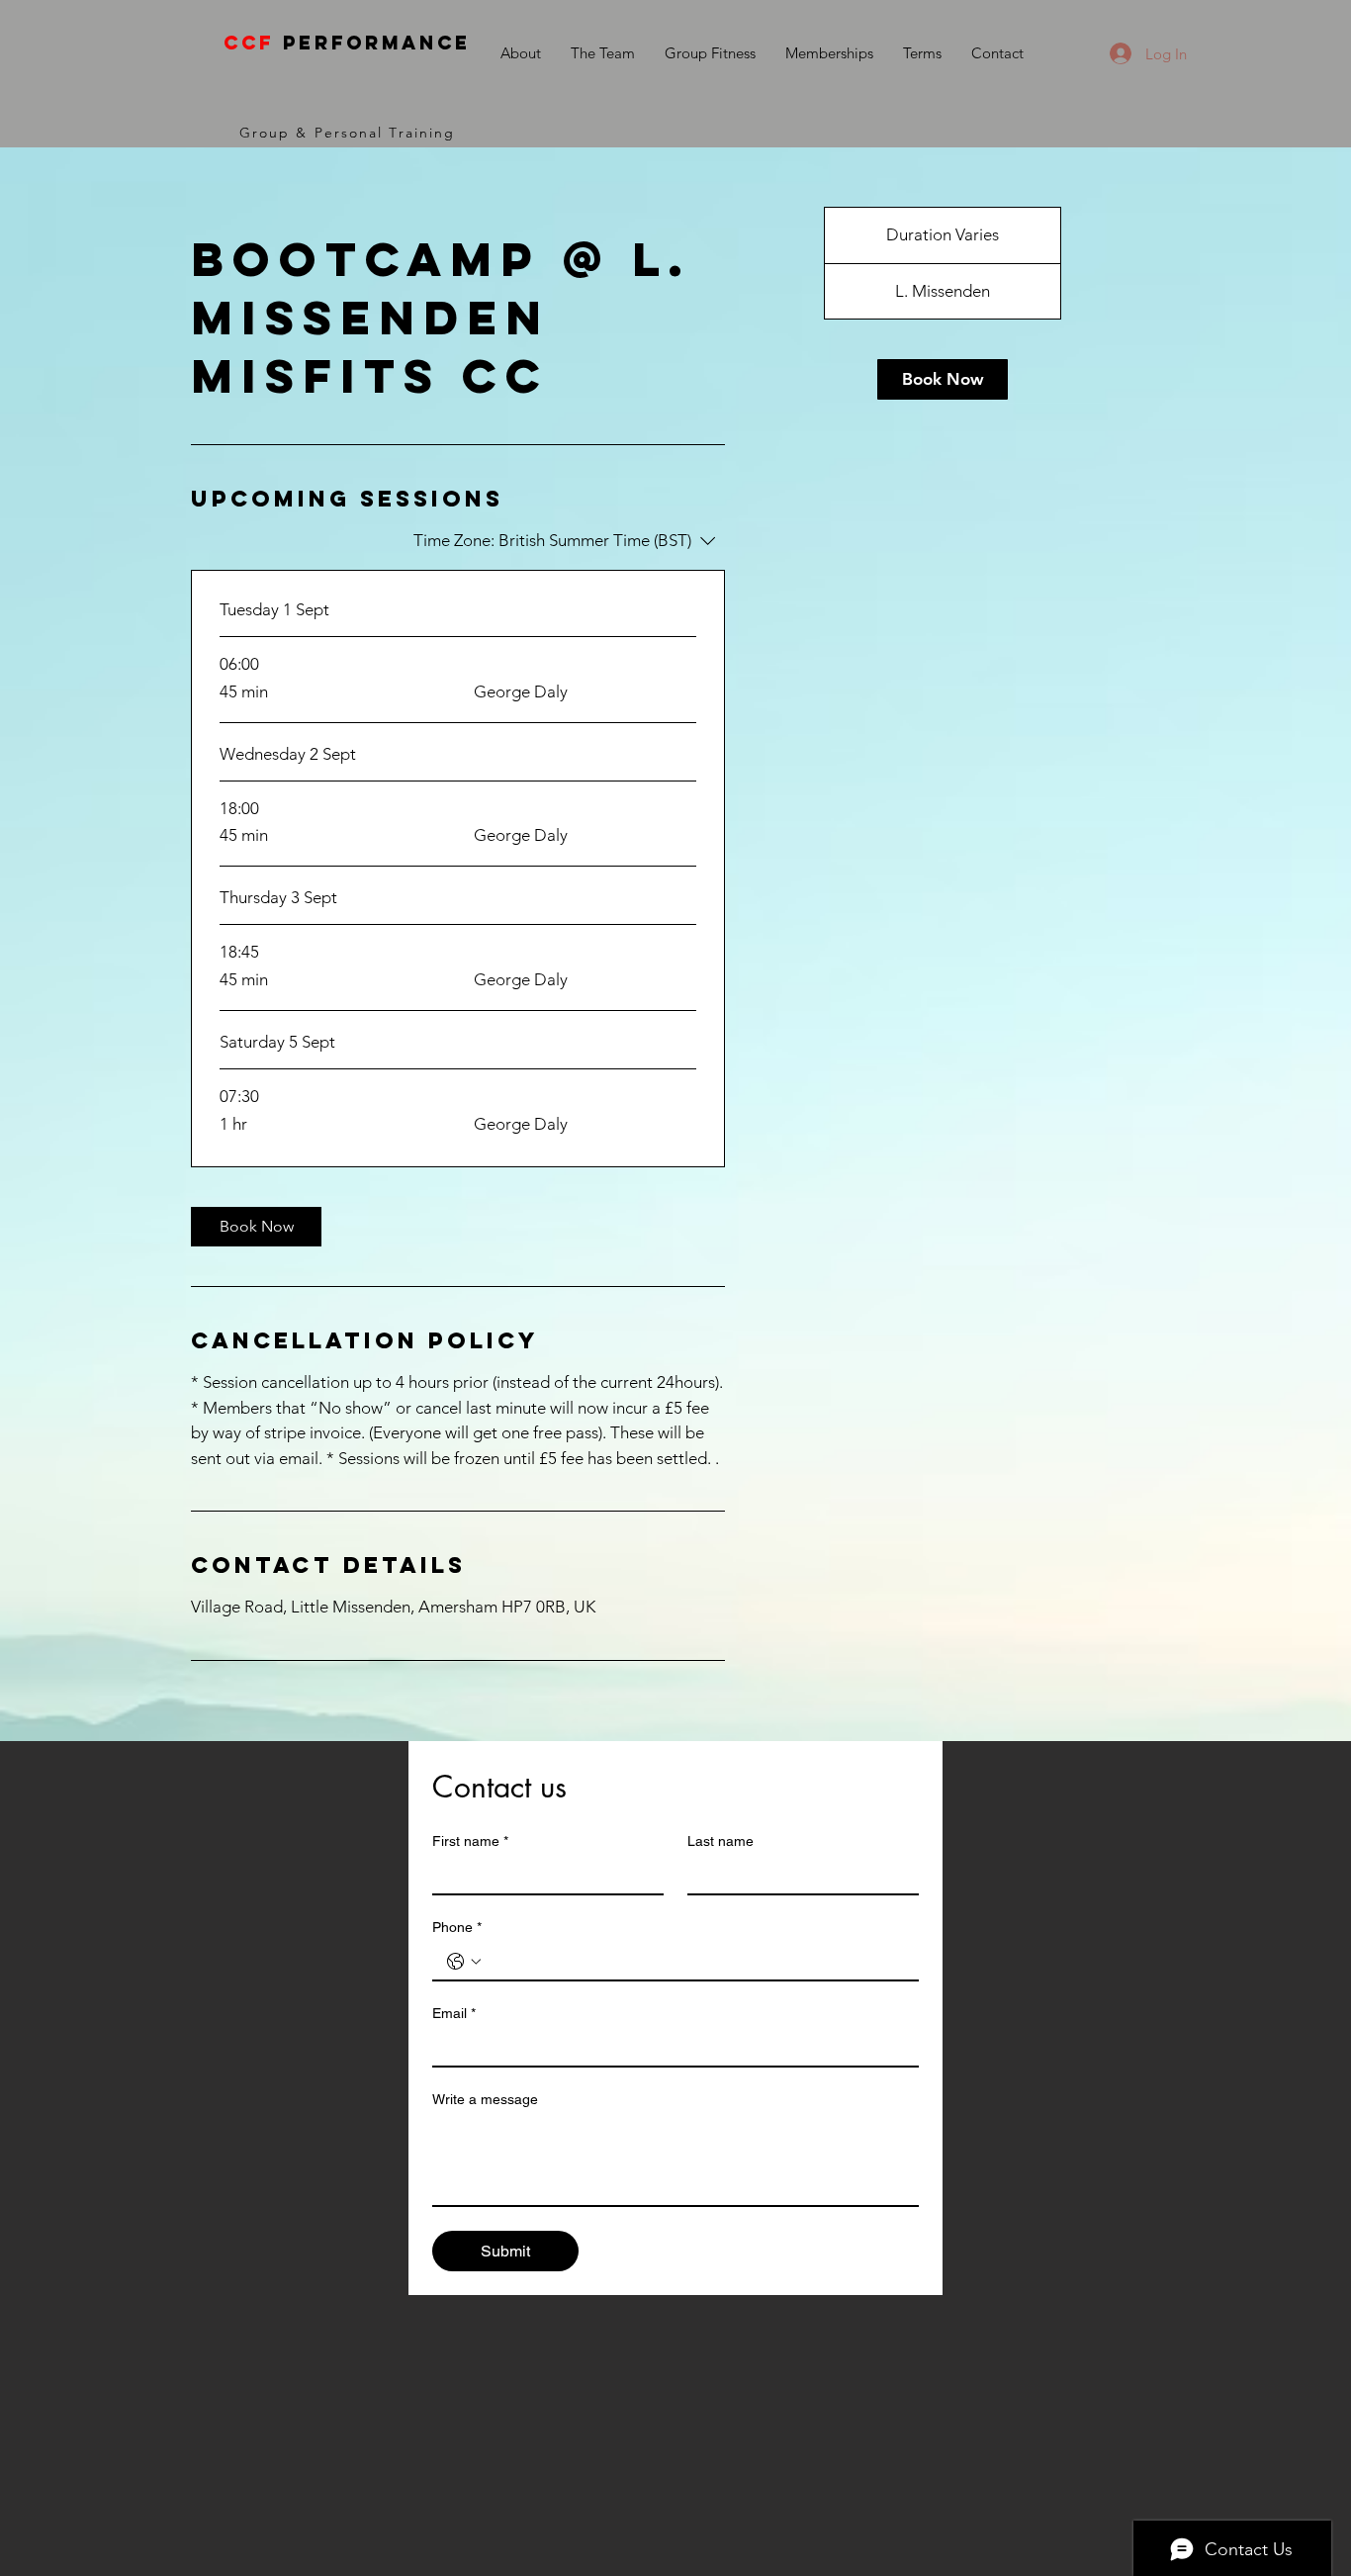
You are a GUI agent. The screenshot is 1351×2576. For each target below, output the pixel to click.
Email (454, 2013)
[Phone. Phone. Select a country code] (464, 1962)
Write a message (485, 2099)
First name (470, 1841)
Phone (457, 1927)
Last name (721, 1841)
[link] (256, 1227)
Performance (347, 43)
